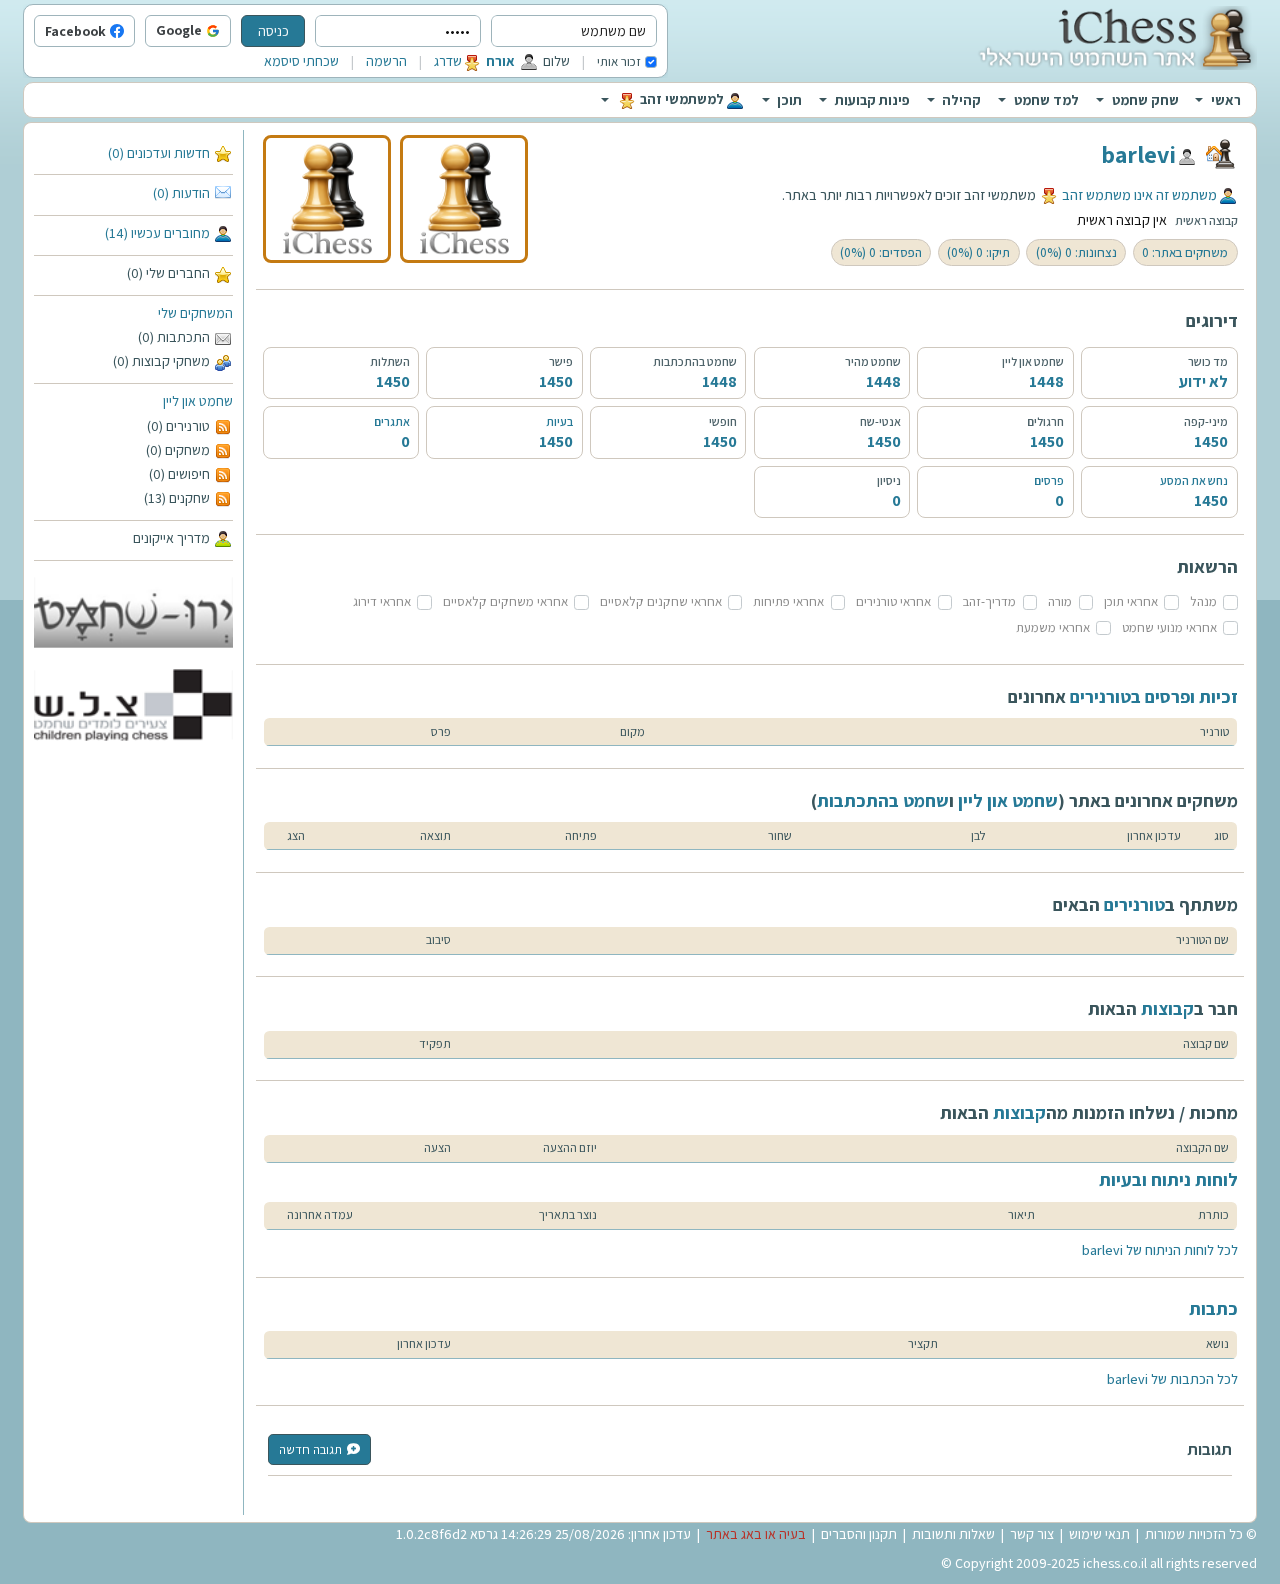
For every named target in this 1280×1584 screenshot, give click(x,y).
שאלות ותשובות (953, 1534)
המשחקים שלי (195, 313)
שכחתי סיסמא (301, 61)
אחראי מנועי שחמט (1169, 627)
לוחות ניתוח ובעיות (1168, 1179)
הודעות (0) (181, 193)
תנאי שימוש (1099, 1534)
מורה (1060, 601)
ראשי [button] (1226, 100)
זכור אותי (619, 61)
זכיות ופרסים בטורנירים (1154, 696)
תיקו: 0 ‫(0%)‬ (978, 252)
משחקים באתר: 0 (1185, 252)
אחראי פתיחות (788, 601)
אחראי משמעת (1053, 627)
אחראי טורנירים (893, 601)
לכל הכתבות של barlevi (1172, 1379)
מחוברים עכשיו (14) (157, 233)
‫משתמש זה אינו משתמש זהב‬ (1139, 195)
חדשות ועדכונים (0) (159, 153)
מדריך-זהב (989, 601)
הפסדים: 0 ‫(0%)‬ (881, 252)
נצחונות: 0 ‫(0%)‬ (1076, 252)
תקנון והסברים (859, 1534)
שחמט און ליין (198, 401)
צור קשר (1032, 1534)
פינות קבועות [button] (872, 100)
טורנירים (1134, 904)
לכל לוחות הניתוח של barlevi (1160, 1250)
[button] (226, 32)
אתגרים (392, 421)
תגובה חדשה (310, 1449)
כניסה (273, 31)
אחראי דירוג (382, 601)
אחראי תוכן (1131, 601)
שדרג (448, 61)
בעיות (559, 421)
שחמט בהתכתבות (883, 800)
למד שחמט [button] (1046, 100)
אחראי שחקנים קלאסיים (661, 601)
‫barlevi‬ (1138, 154)
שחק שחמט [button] (1145, 100)
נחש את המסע (1194, 480)
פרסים (1049, 480)
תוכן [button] (789, 100)
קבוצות (1167, 1008)
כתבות (1213, 1308)
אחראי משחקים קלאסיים (505, 601)
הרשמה (386, 61)
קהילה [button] (961, 100)
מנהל (1203, 601)
